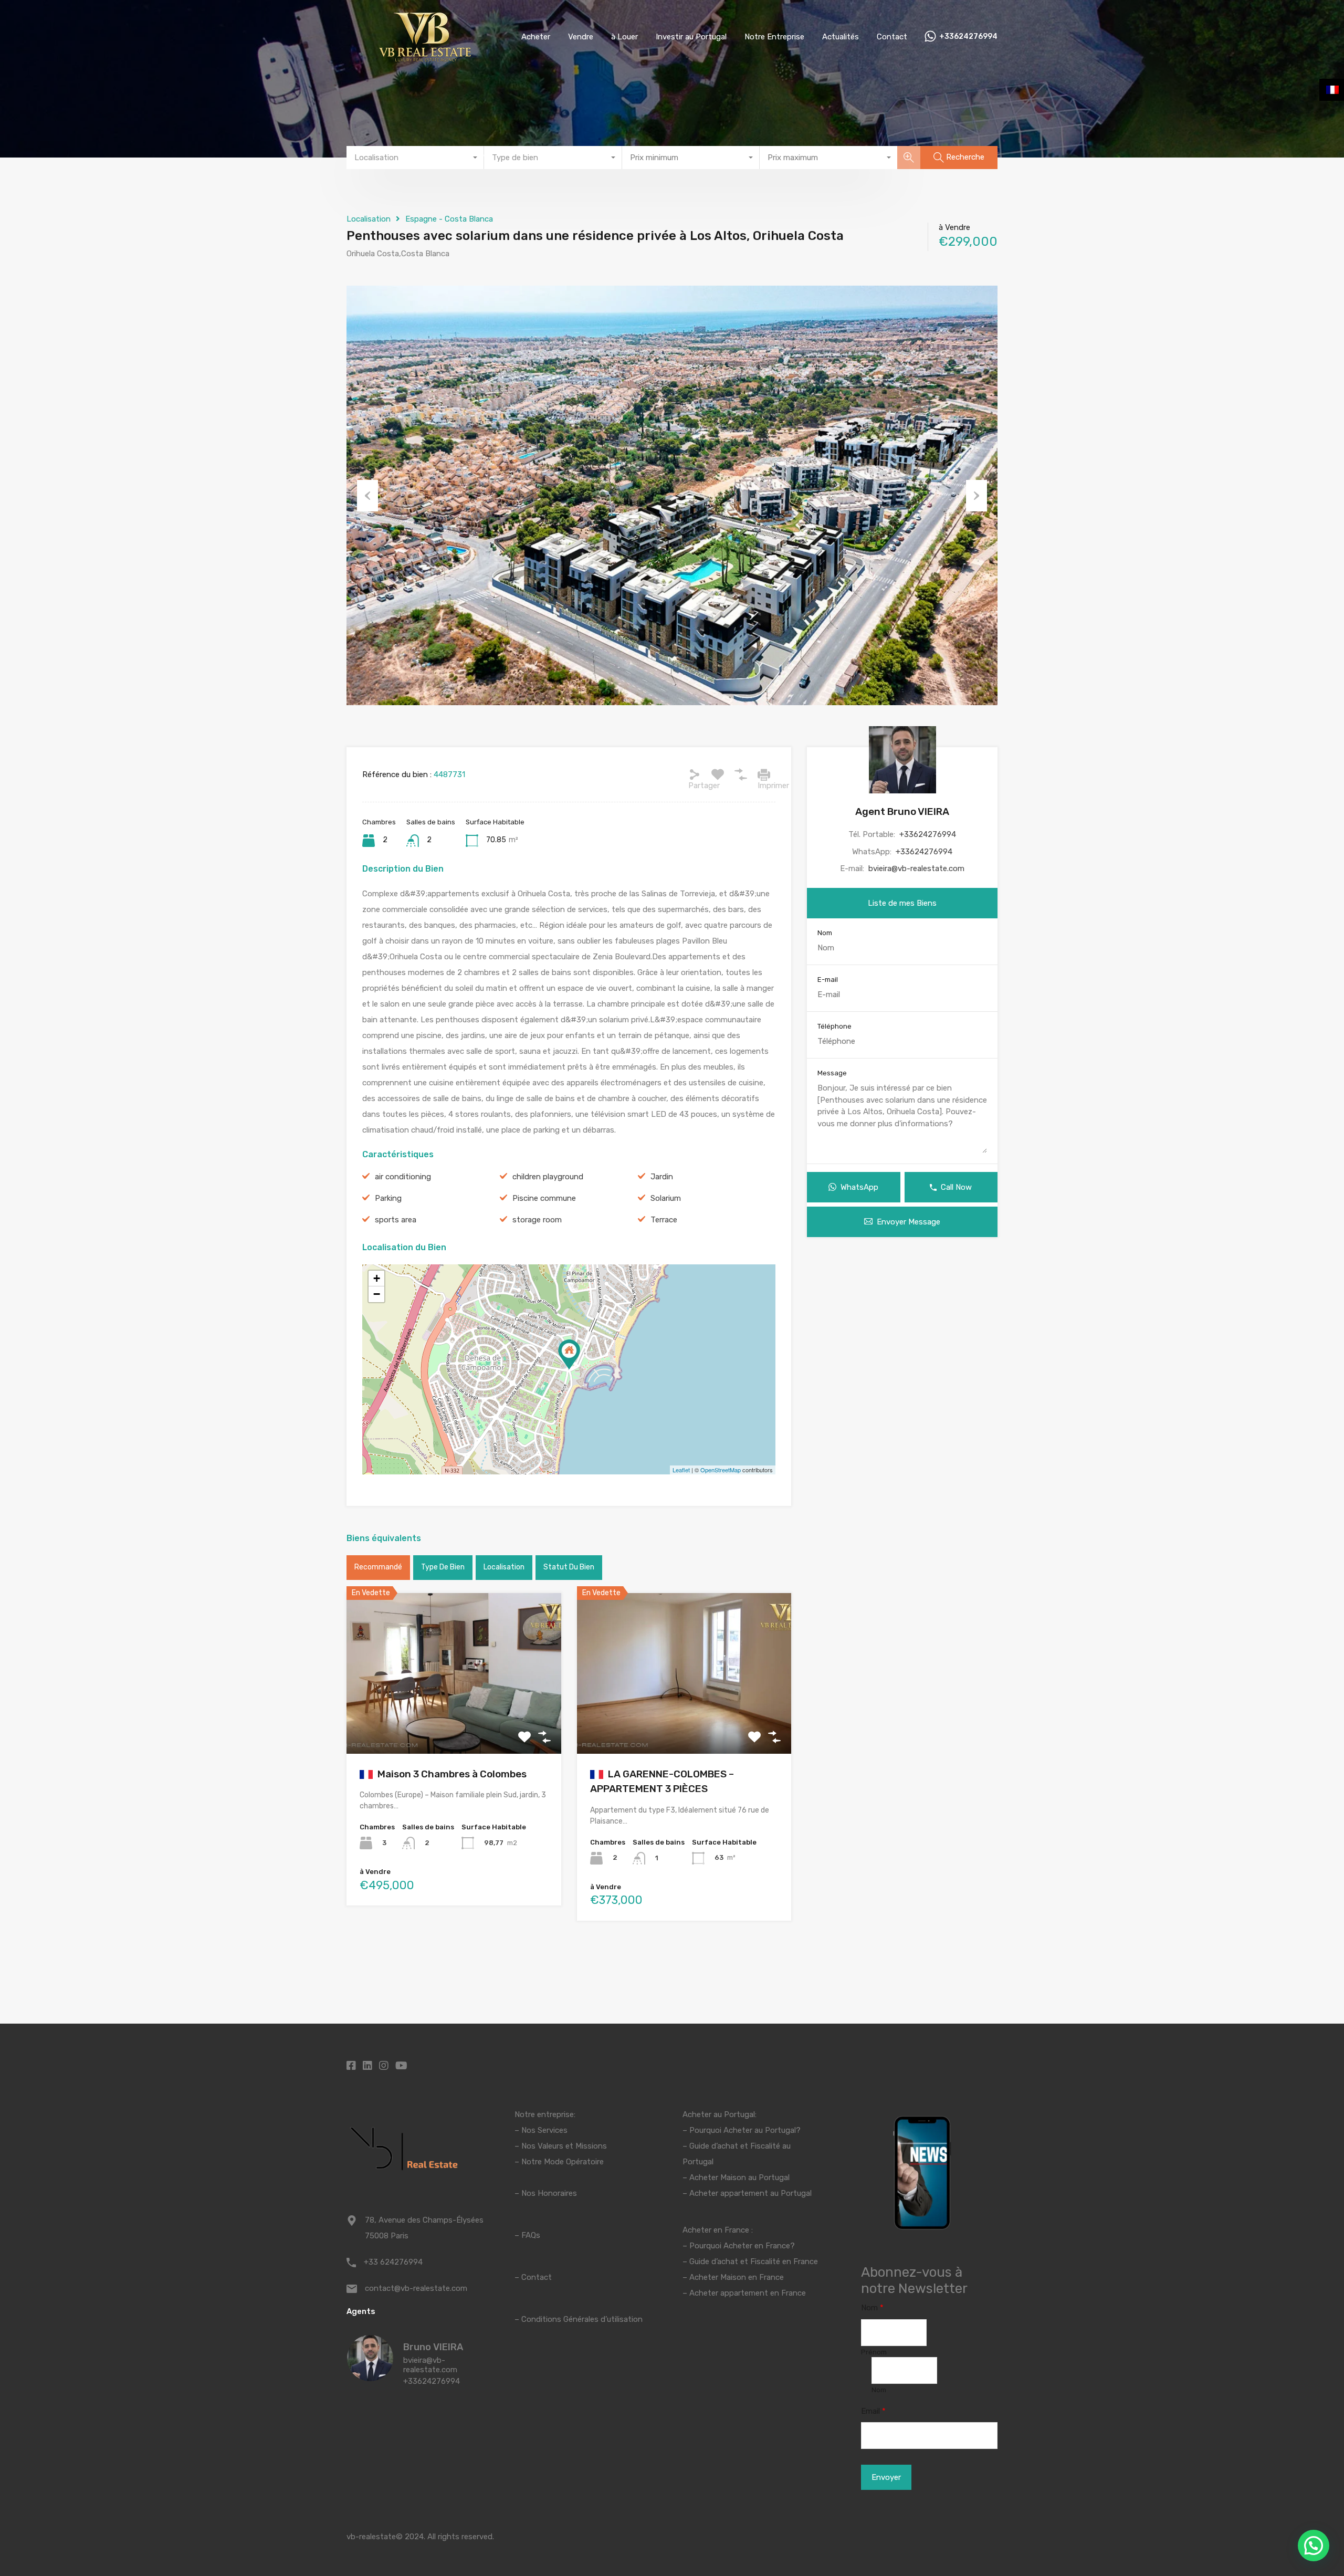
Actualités (841, 37)
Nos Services (544, 2130)
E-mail (828, 980)
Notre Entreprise (774, 37)
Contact (892, 37)
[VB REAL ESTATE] (425, 58)
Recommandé (378, 1567)
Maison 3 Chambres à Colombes (451, 1774)
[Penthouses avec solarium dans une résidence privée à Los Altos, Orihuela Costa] (569, 1354)
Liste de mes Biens (902, 903)
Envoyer (886, 2477)
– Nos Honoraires (546, 2193)
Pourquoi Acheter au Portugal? (744, 2130)
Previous (367, 496)
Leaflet (681, 1470)
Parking (388, 1198)
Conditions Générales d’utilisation (582, 2319)
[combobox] (415, 158)
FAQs (531, 2235)
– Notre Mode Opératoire (559, 2162)
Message (832, 1073)
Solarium (666, 1198)
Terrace (664, 1220)
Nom (825, 933)
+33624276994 (968, 37)
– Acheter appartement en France (744, 2293)
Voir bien (454, 1721)
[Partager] (695, 774)
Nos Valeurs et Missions (564, 2146)
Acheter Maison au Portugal (739, 2177)
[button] (1314, 2546)
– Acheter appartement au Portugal (747, 2193)
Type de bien (443, 1567)
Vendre (581, 37)
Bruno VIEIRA (433, 2347)
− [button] (377, 1294)
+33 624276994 (393, 2262)
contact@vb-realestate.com (416, 2288)
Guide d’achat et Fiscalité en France (754, 2261)
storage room (537, 1220)
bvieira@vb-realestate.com (916, 868)
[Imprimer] (764, 774)
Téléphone (834, 1026)
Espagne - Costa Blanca (449, 219)
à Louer (624, 37)
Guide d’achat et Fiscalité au (740, 2146)
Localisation (369, 219)
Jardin (662, 1177)
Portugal (698, 2162)
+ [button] (377, 1278)
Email (873, 2411)
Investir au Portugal (691, 37)
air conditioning (403, 1177)
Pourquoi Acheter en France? (742, 2246)
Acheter (536, 37)
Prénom (874, 2352)
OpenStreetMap (721, 1470)
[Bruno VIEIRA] (370, 2376)
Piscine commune (544, 1198)
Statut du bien (569, 1567)
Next (976, 496)
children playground (548, 1177)
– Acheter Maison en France (733, 2277)
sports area (396, 1220)
